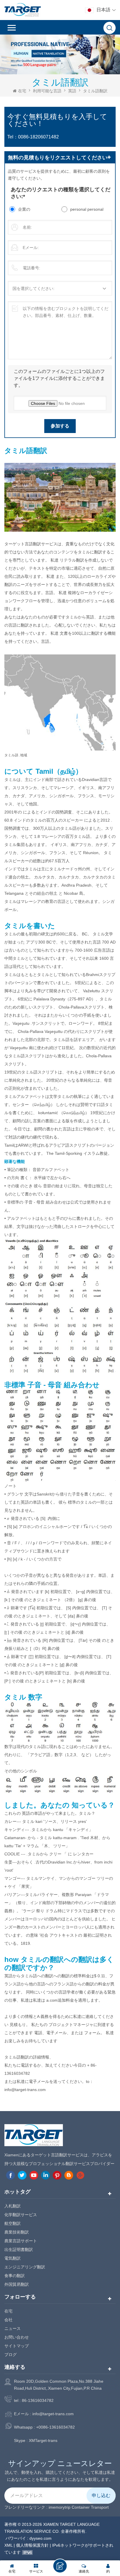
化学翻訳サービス (21, 2215)
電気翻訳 (13, 2258)
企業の (24, 209)
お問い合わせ (17, 2337)
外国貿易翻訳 (17, 2284)
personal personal (87, 209)
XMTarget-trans (43, 2440)
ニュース (13, 2328)
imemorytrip (60, 2507)
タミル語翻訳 (95, 91)
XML (8, 2545)
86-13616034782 (38, 2400)
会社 (8, 2320)
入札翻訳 (13, 2206)
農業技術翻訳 (17, 2232)
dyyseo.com (40, 2538)
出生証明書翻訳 (19, 2250)
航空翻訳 (13, 2223)
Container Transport (90, 2507)
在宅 (22, 91)
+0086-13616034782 (55, 2427)
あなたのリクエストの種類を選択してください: (61, 193)
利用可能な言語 (47, 91)
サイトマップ (17, 2346)
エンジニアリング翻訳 (25, 2267)
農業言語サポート (21, 2241)
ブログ (10, 2355)
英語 (72, 91)
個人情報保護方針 (32, 2545)
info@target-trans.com (53, 2414)
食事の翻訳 (15, 2276)
